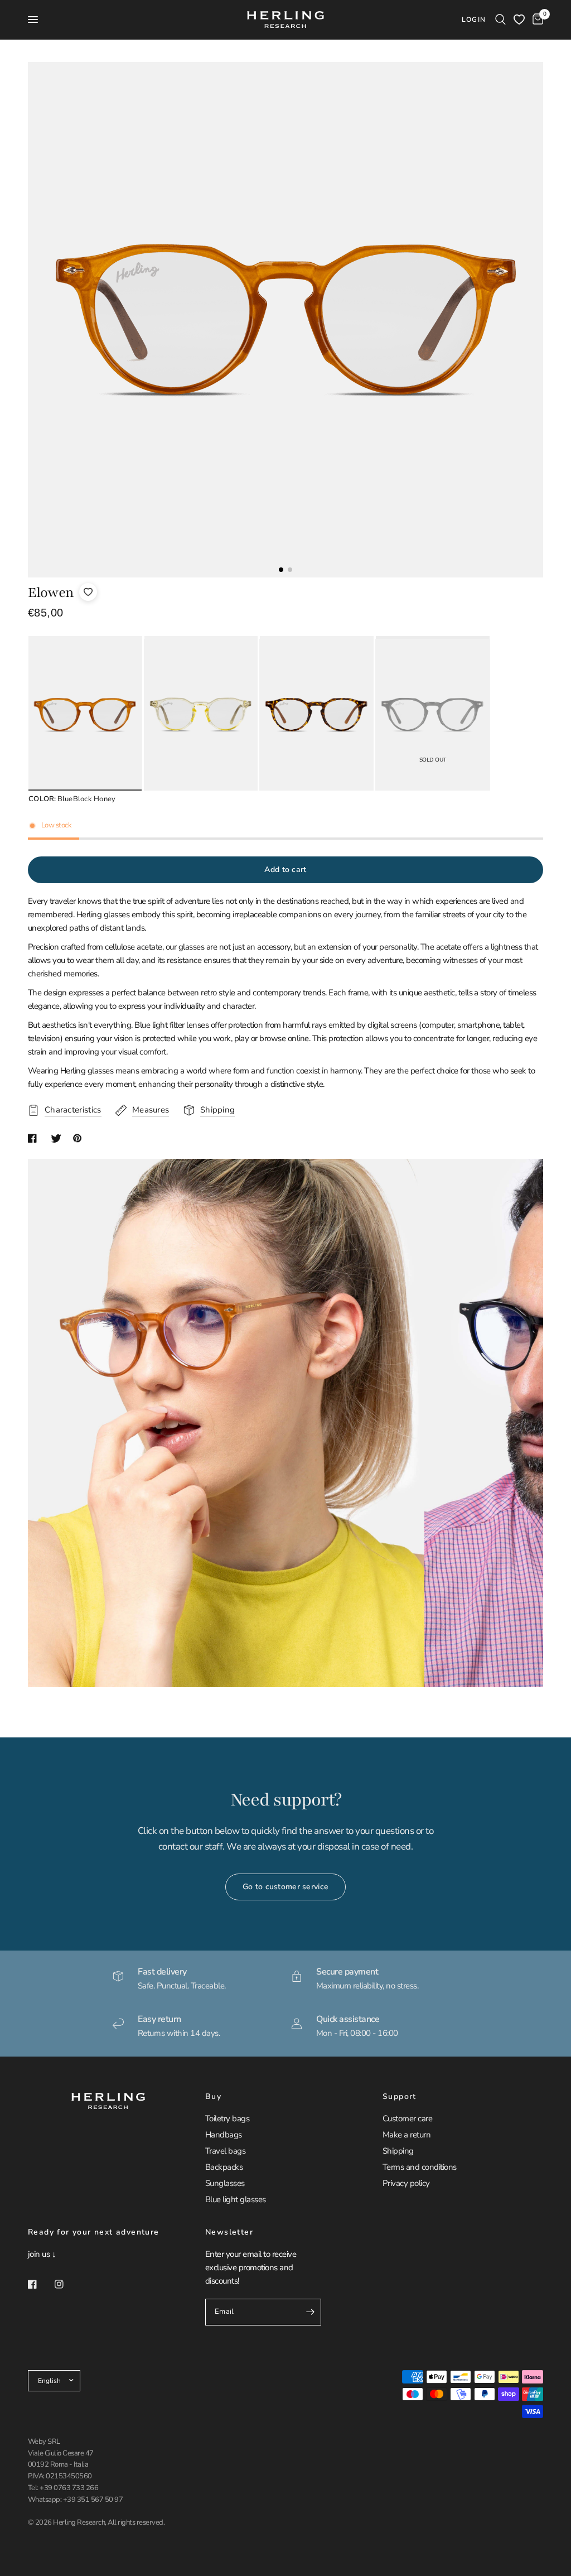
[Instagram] (67, 2284)
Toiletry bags (227, 2118)
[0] (536, 20)
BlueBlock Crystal (201, 715)
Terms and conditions (420, 2167)
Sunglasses (225, 2183)
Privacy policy (406, 2183)
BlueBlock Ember (316, 715)
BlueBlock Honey (85, 715)
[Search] (500, 20)
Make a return (407, 2135)
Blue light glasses (236, 2199)
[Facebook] (40, 2284)
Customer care (407, 2118)
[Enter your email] (310, 2312)
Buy (213, 2097)
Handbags (224, 2135)
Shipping (398, 2151)
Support (400, 2097)
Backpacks (224, 2167)
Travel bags (225, 2151)
